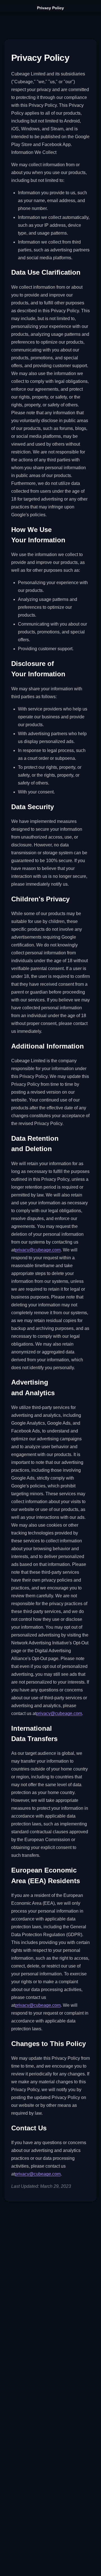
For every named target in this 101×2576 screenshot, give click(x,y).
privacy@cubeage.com (38, 1250)
